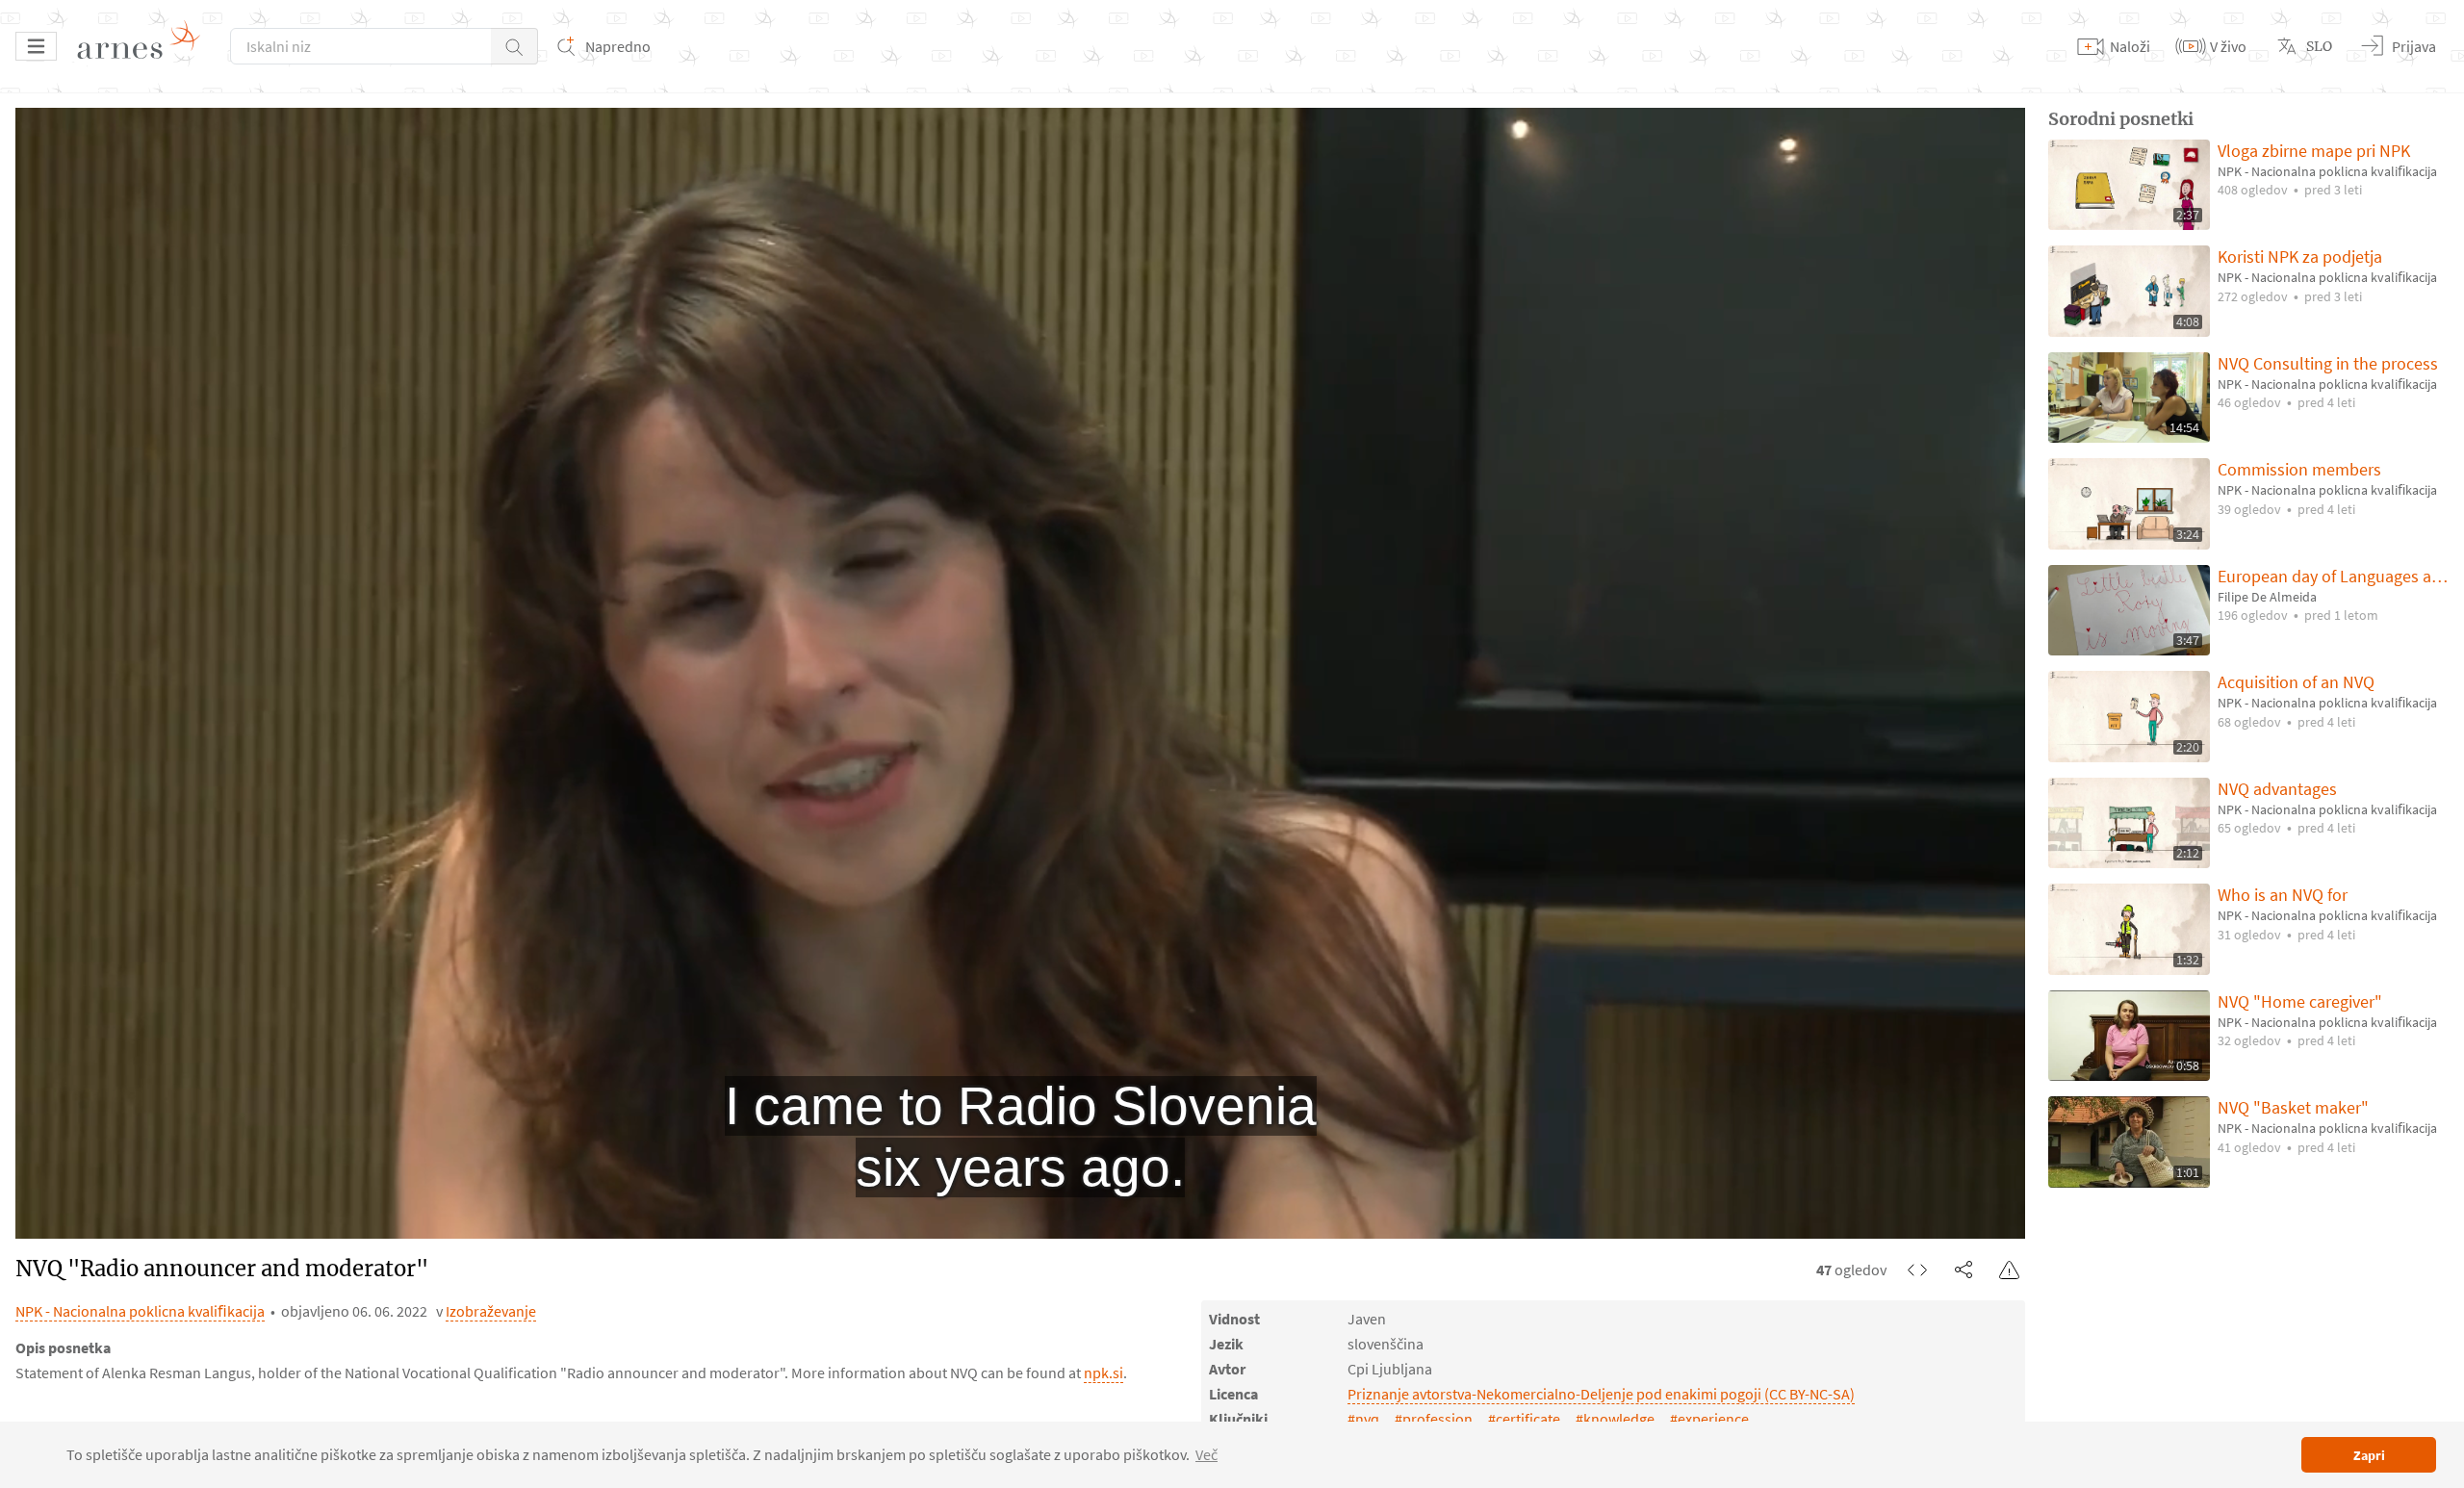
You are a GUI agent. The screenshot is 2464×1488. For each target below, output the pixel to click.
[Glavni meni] (36, 46)
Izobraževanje (491, 1311)
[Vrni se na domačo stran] (145, 46)
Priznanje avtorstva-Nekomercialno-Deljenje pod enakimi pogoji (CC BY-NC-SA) (1601, 1394)
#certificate (1524, 1419)
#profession (1434, 1419)
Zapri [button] (2369, 1455)
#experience (1709, 1419)
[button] (514, 46)
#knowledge (1615, 1419)
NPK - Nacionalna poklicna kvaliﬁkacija (140, 1311)
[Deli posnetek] (1963, 1270)
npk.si (1104, 1373)
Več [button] (1206, 1454)
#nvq (1363, 1419)
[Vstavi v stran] (1917, 1270)
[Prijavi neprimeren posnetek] (2010, 1270)
